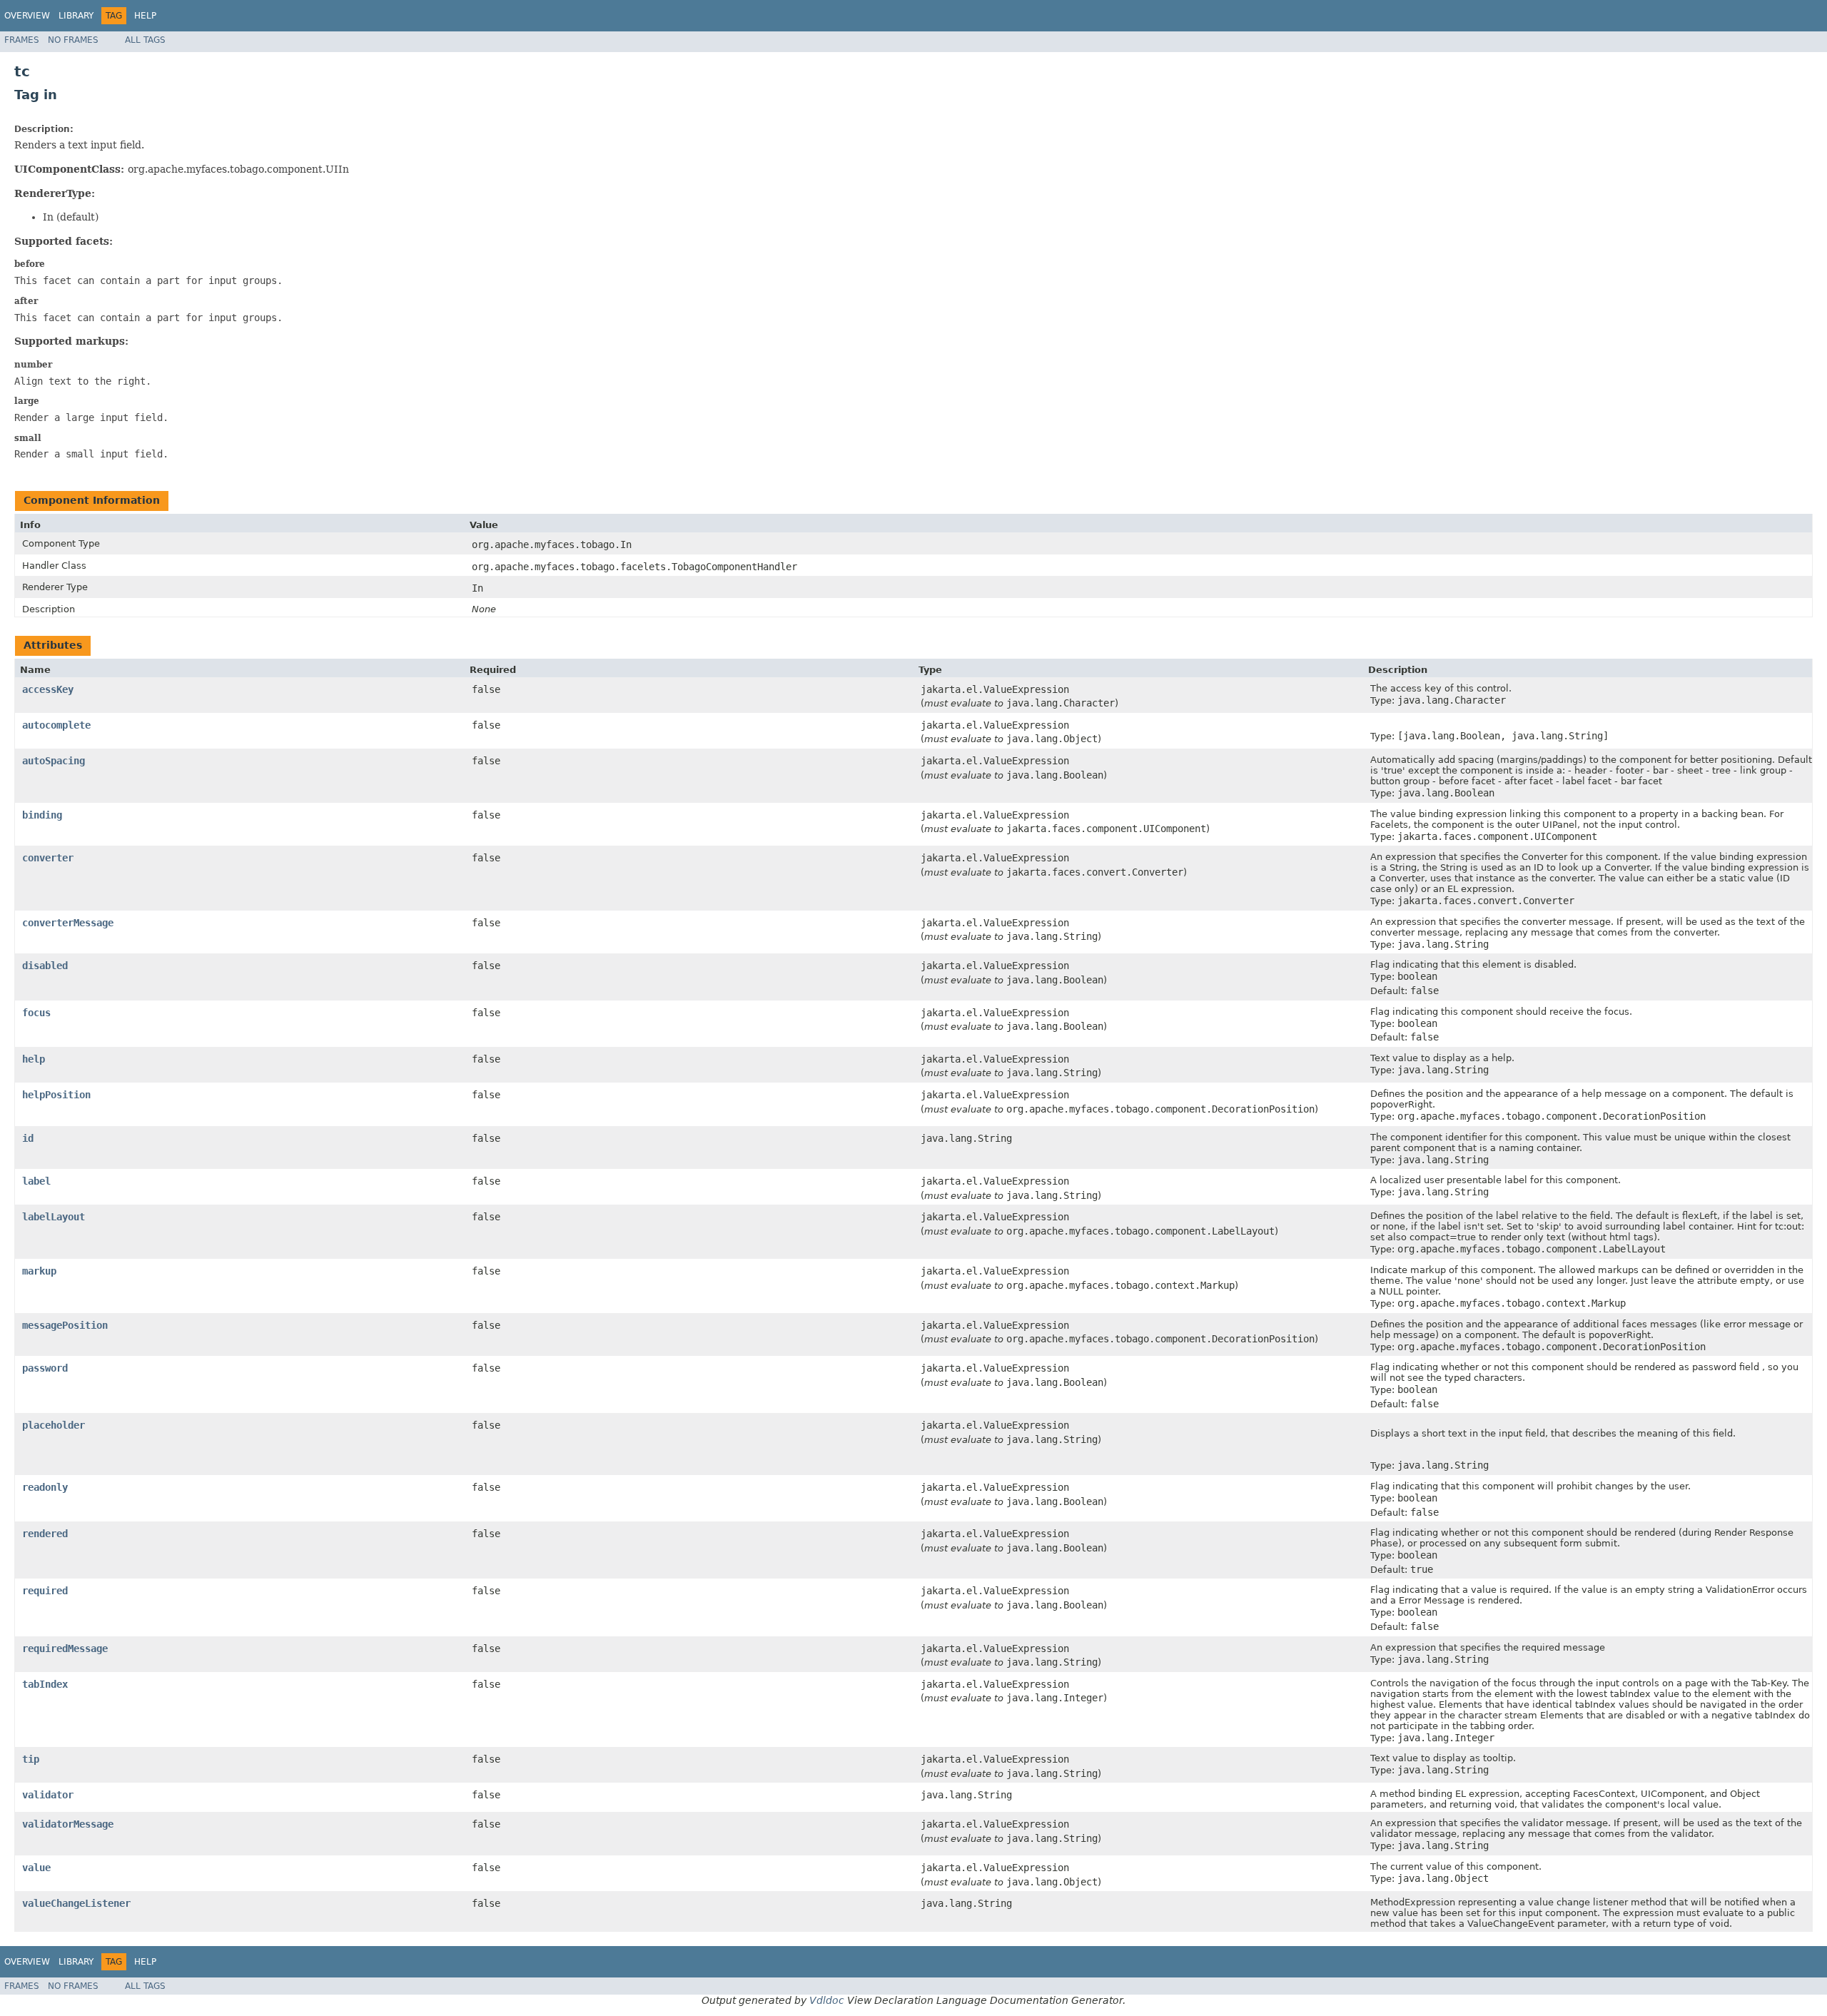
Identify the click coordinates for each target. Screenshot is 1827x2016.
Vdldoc (827, 2000)
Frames (22, 40)
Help (145, 16)
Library (76, 16)
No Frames (73, 40)
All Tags (145, 40)
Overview (27, 16)
